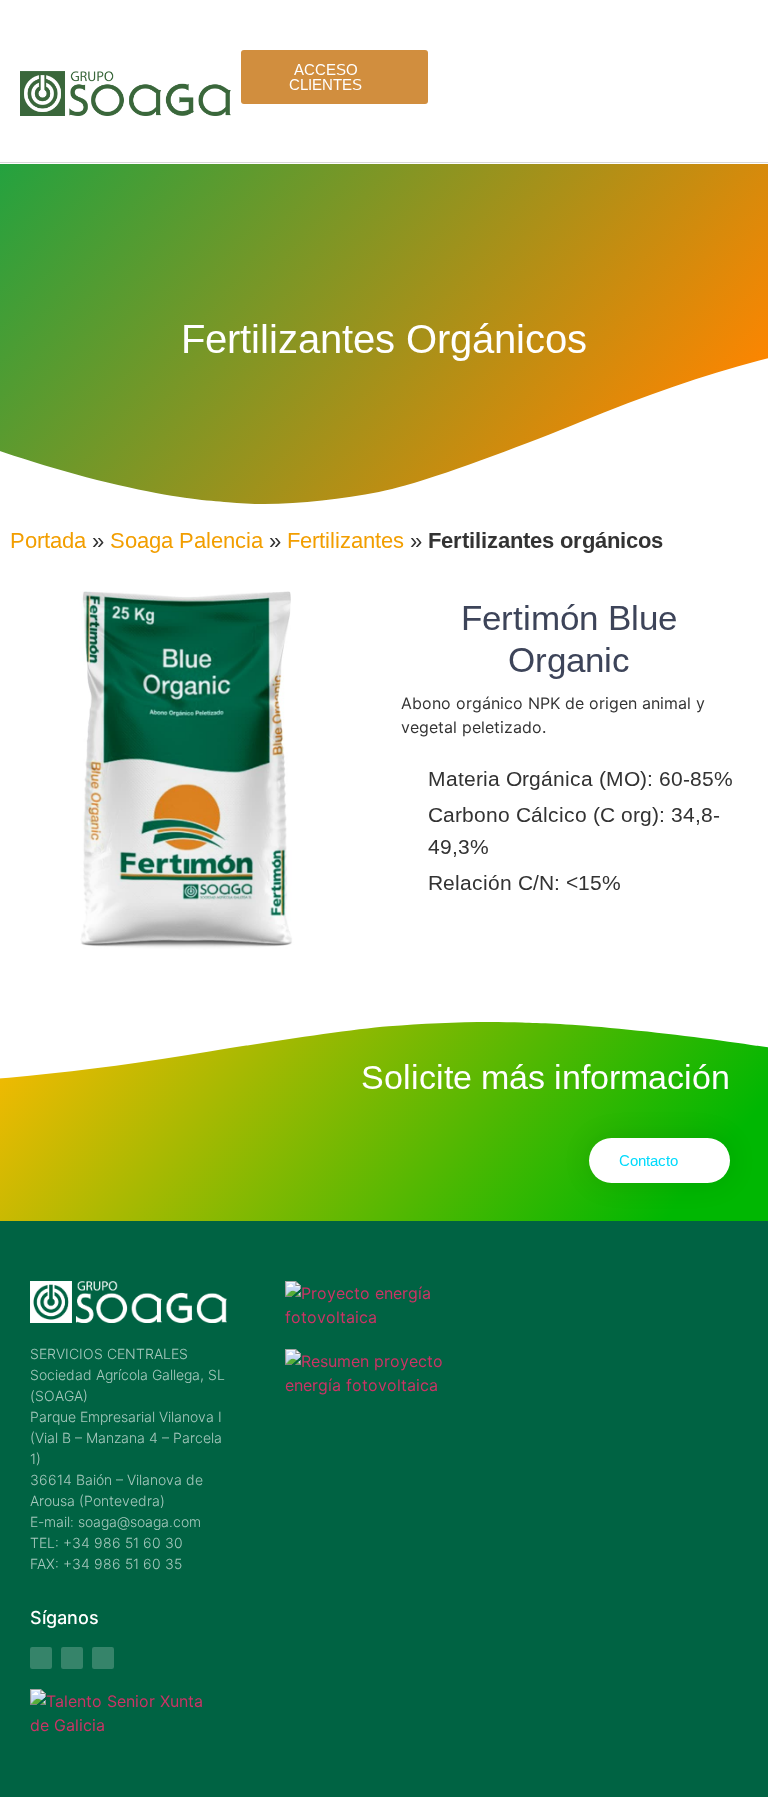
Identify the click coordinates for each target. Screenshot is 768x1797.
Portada (48, 540)
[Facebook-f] (41, 1658)
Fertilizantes (345, 540)
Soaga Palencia (186, 540)
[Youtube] (72, 1658)
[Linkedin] (103, 1658)
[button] (738, 110)
